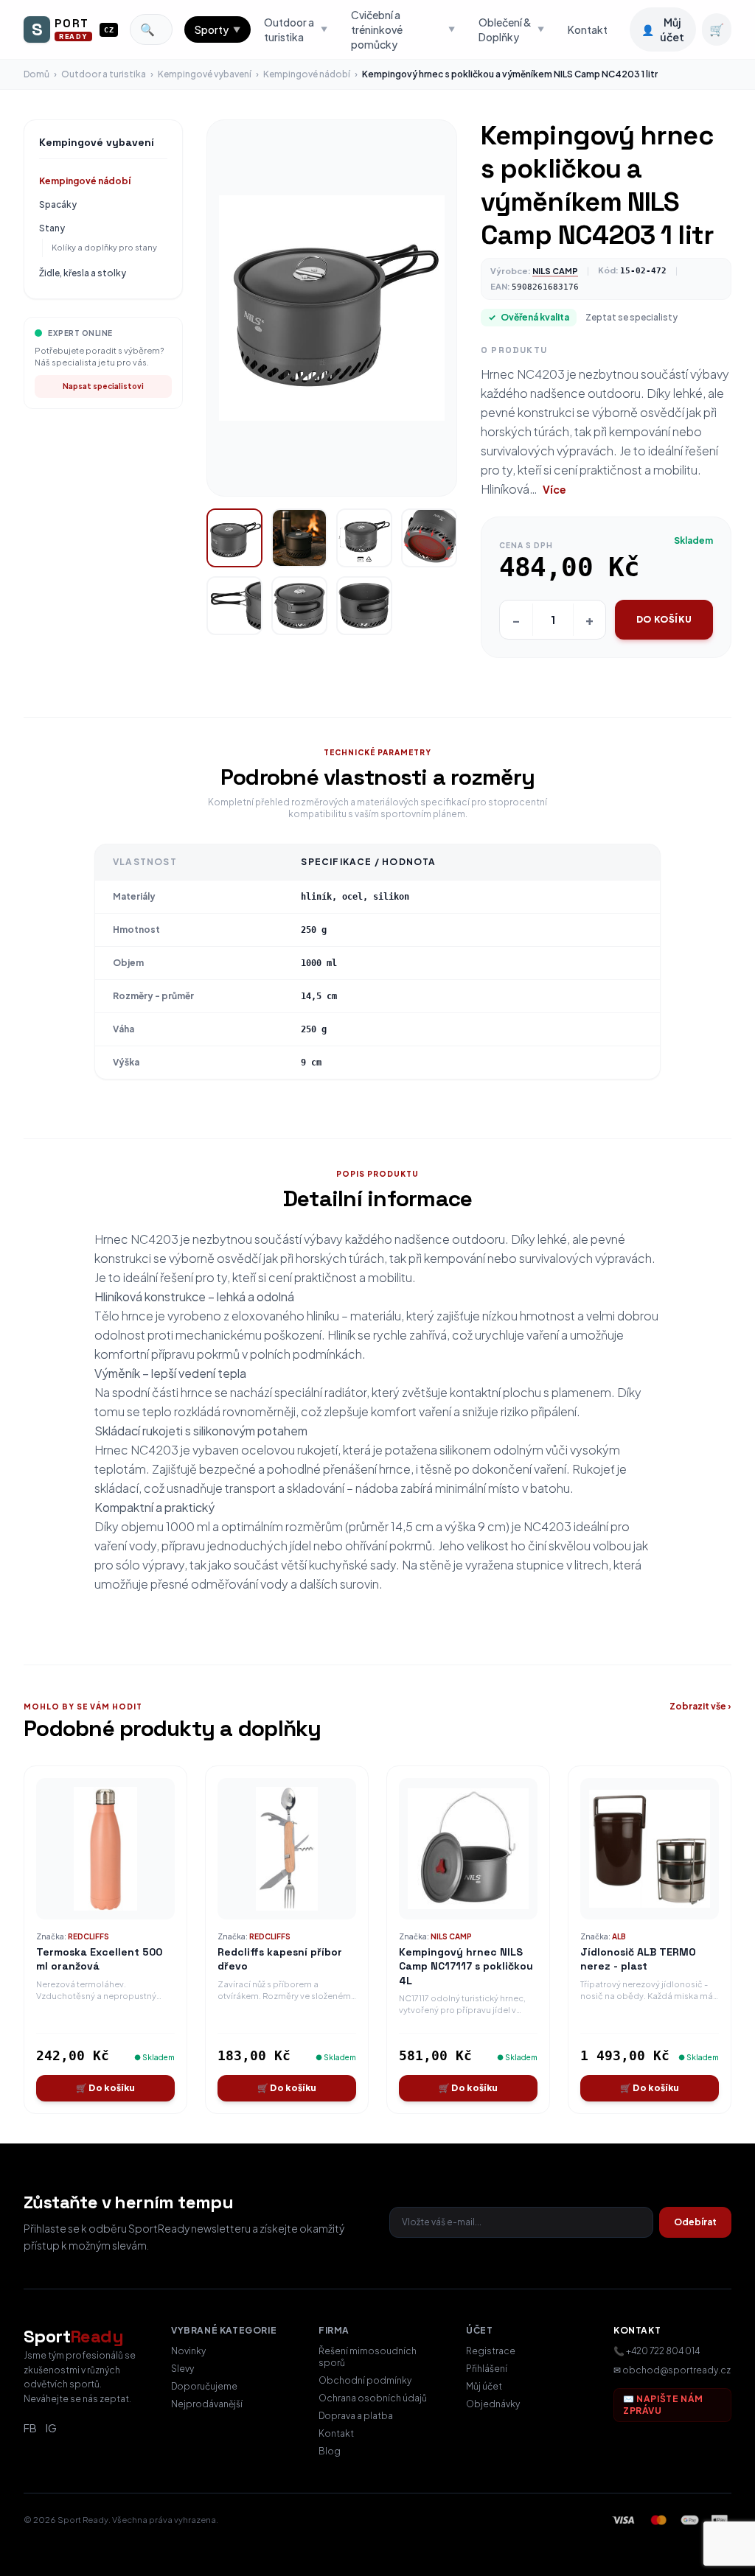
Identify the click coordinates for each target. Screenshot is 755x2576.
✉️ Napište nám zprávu (663, 2405)
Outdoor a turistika (104, 74)
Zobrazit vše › (700, 1706)
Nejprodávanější (207, 2404)
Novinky (188, 2351)
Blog (330, 2451)
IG (51, 2428)
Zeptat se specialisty (632, 317)
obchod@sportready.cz (676, 2370)
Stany (52, 228)
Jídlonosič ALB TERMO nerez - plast (638, 1959)
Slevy (182, 2369)
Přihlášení (487, 2369)
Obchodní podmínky (365, 2380)
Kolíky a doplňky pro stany (104, 247)
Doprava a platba (356, 2416)
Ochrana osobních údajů (373, 2398)
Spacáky (58, 204)
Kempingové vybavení (205, 74)
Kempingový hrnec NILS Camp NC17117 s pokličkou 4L (466, 1966)
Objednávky (493, 2404)
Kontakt (588, 29)
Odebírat (695, 2222)
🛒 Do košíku (105, 2088)
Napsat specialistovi (103, 386)
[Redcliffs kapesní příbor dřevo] (287, 1849)
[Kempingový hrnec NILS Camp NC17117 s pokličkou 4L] (468, 1849)
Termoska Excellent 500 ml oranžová (99, 1959)
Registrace (491, 2351)
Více (554, 489)
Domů (36, 74)
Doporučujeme (204, 2386)
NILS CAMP (555, 271)
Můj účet (484, 2386)
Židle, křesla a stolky (83, 273)
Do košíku (664, 619)
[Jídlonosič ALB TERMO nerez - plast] (650, 1849)
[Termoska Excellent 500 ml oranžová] (105, 1849)
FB (30, 2428)
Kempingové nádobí (307, 74)
